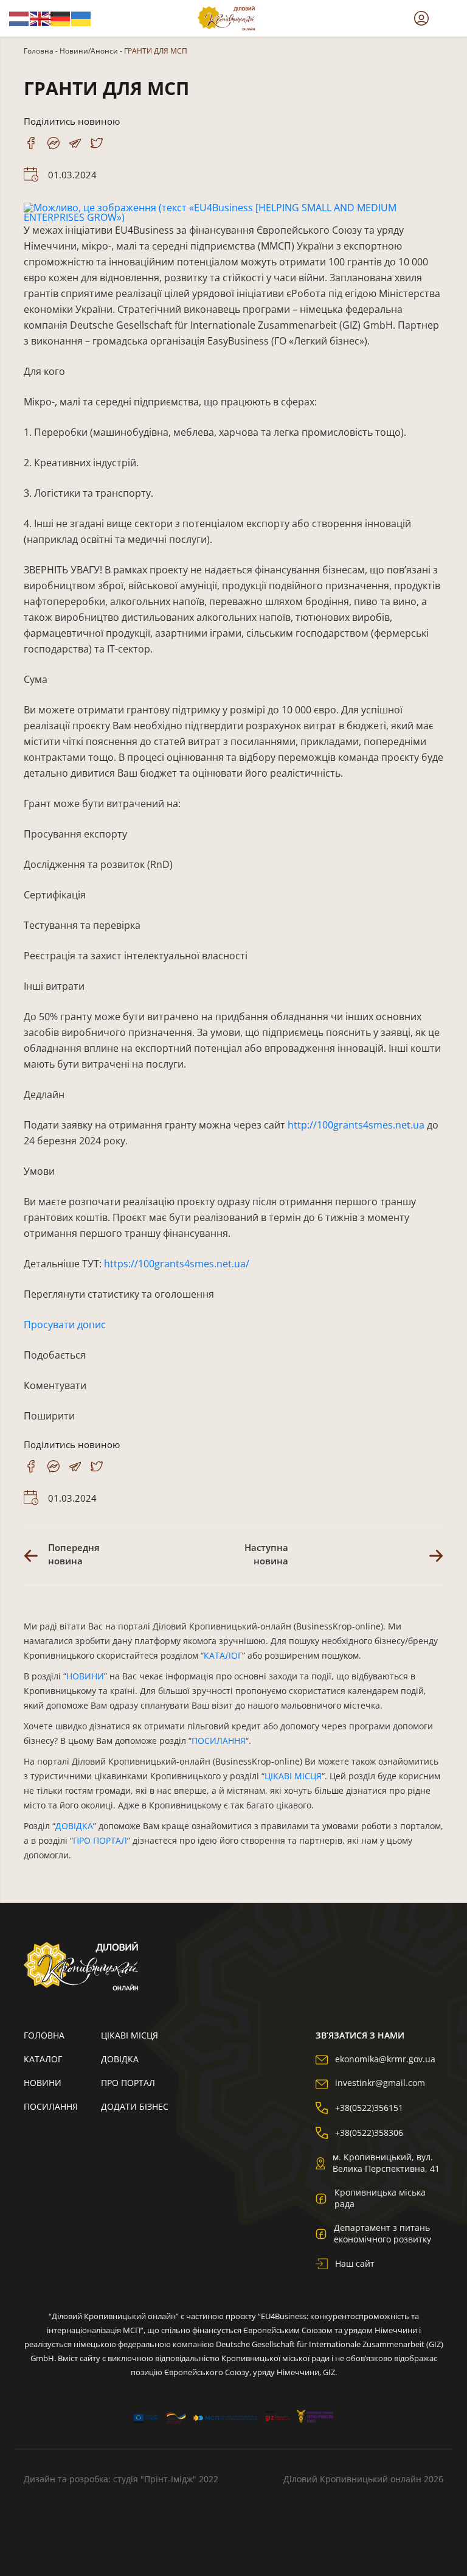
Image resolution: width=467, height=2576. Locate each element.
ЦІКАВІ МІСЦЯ (293, 1776)
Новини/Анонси (89, 51)
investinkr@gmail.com (380, 2083)
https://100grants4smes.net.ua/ (177, 1264)
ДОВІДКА (74, 1826)
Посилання (51, 2106)
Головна (39, 51)
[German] (61, 18)
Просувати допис (65, 1325)
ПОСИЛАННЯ (219, 1741)
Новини (43, 2083)
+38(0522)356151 (369, 2108)
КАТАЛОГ (223, 1655)
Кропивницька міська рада (380, 2198)
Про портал (128, 2083)
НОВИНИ (85, 1676)
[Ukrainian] (81, 18)
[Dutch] (19, 18)
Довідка (120, 2059)
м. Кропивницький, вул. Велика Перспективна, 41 (386, 2163)
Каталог (43, 2059)
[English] (40, 18)
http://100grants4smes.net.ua (356, 1125)
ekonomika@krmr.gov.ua (385, 2059)
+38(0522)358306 (369, 2133)
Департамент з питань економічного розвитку (382, 2233)
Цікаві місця (130, 2035)
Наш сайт (355, 2263)
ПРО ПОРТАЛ (100, 1840)
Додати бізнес (135, 2106)
